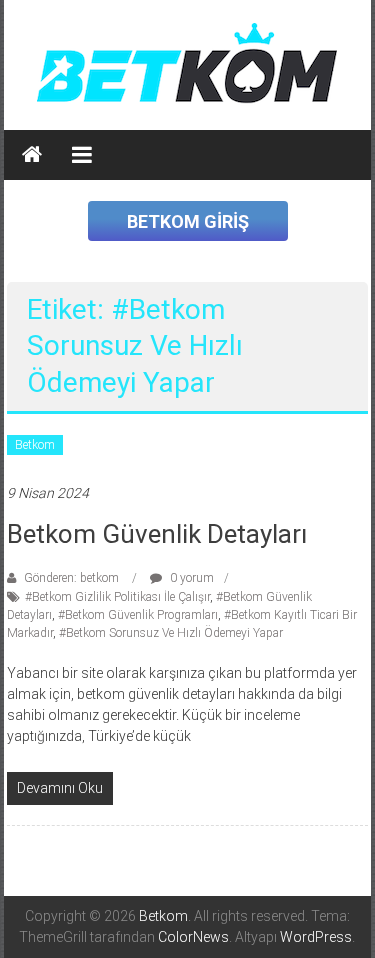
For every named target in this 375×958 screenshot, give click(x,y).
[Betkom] (32, 155)
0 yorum (190, 578)
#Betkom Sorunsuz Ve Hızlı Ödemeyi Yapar (171, 633)
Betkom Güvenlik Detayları (157, 534)
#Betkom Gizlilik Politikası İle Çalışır (117, 597)
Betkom (35, 445)
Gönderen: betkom (71, 578)
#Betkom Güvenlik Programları (138, 615)
